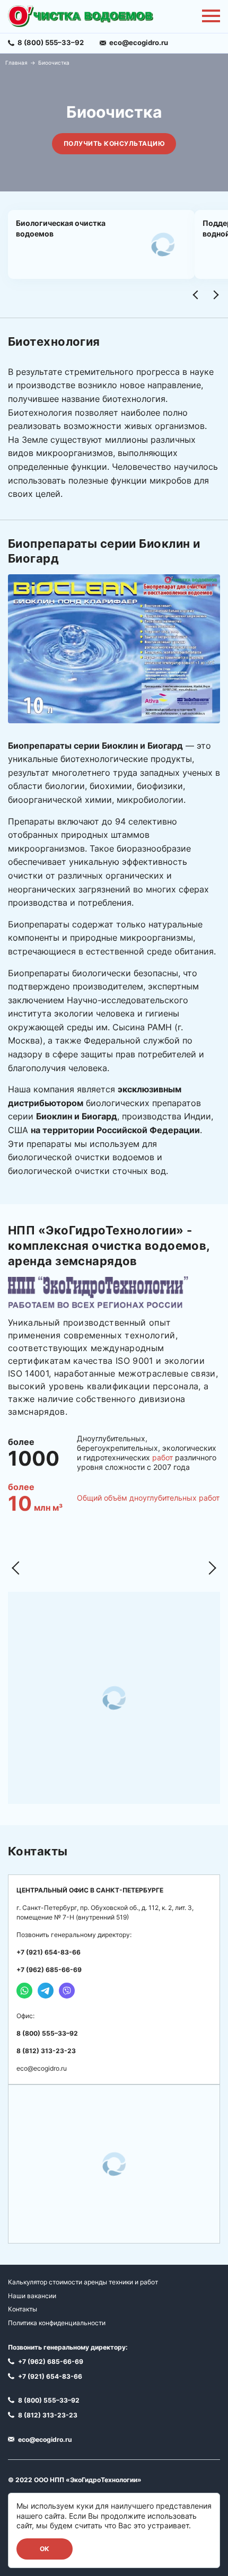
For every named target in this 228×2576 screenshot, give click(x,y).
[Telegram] (46, 1991)
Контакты (23, 2309)
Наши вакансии (32, 2296)
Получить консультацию (114, 143)
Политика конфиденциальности (57, 2323)
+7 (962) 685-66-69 (49, 1970)
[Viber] (67, 1991)
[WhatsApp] (24, 1991)
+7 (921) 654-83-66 (49, 1952)
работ (163, 1457)
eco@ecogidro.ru (42, 2068)
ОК (45, 2549)
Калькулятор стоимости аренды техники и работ (83, 2282)
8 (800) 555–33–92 (47, 2033)
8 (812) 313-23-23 (46, 2051)
